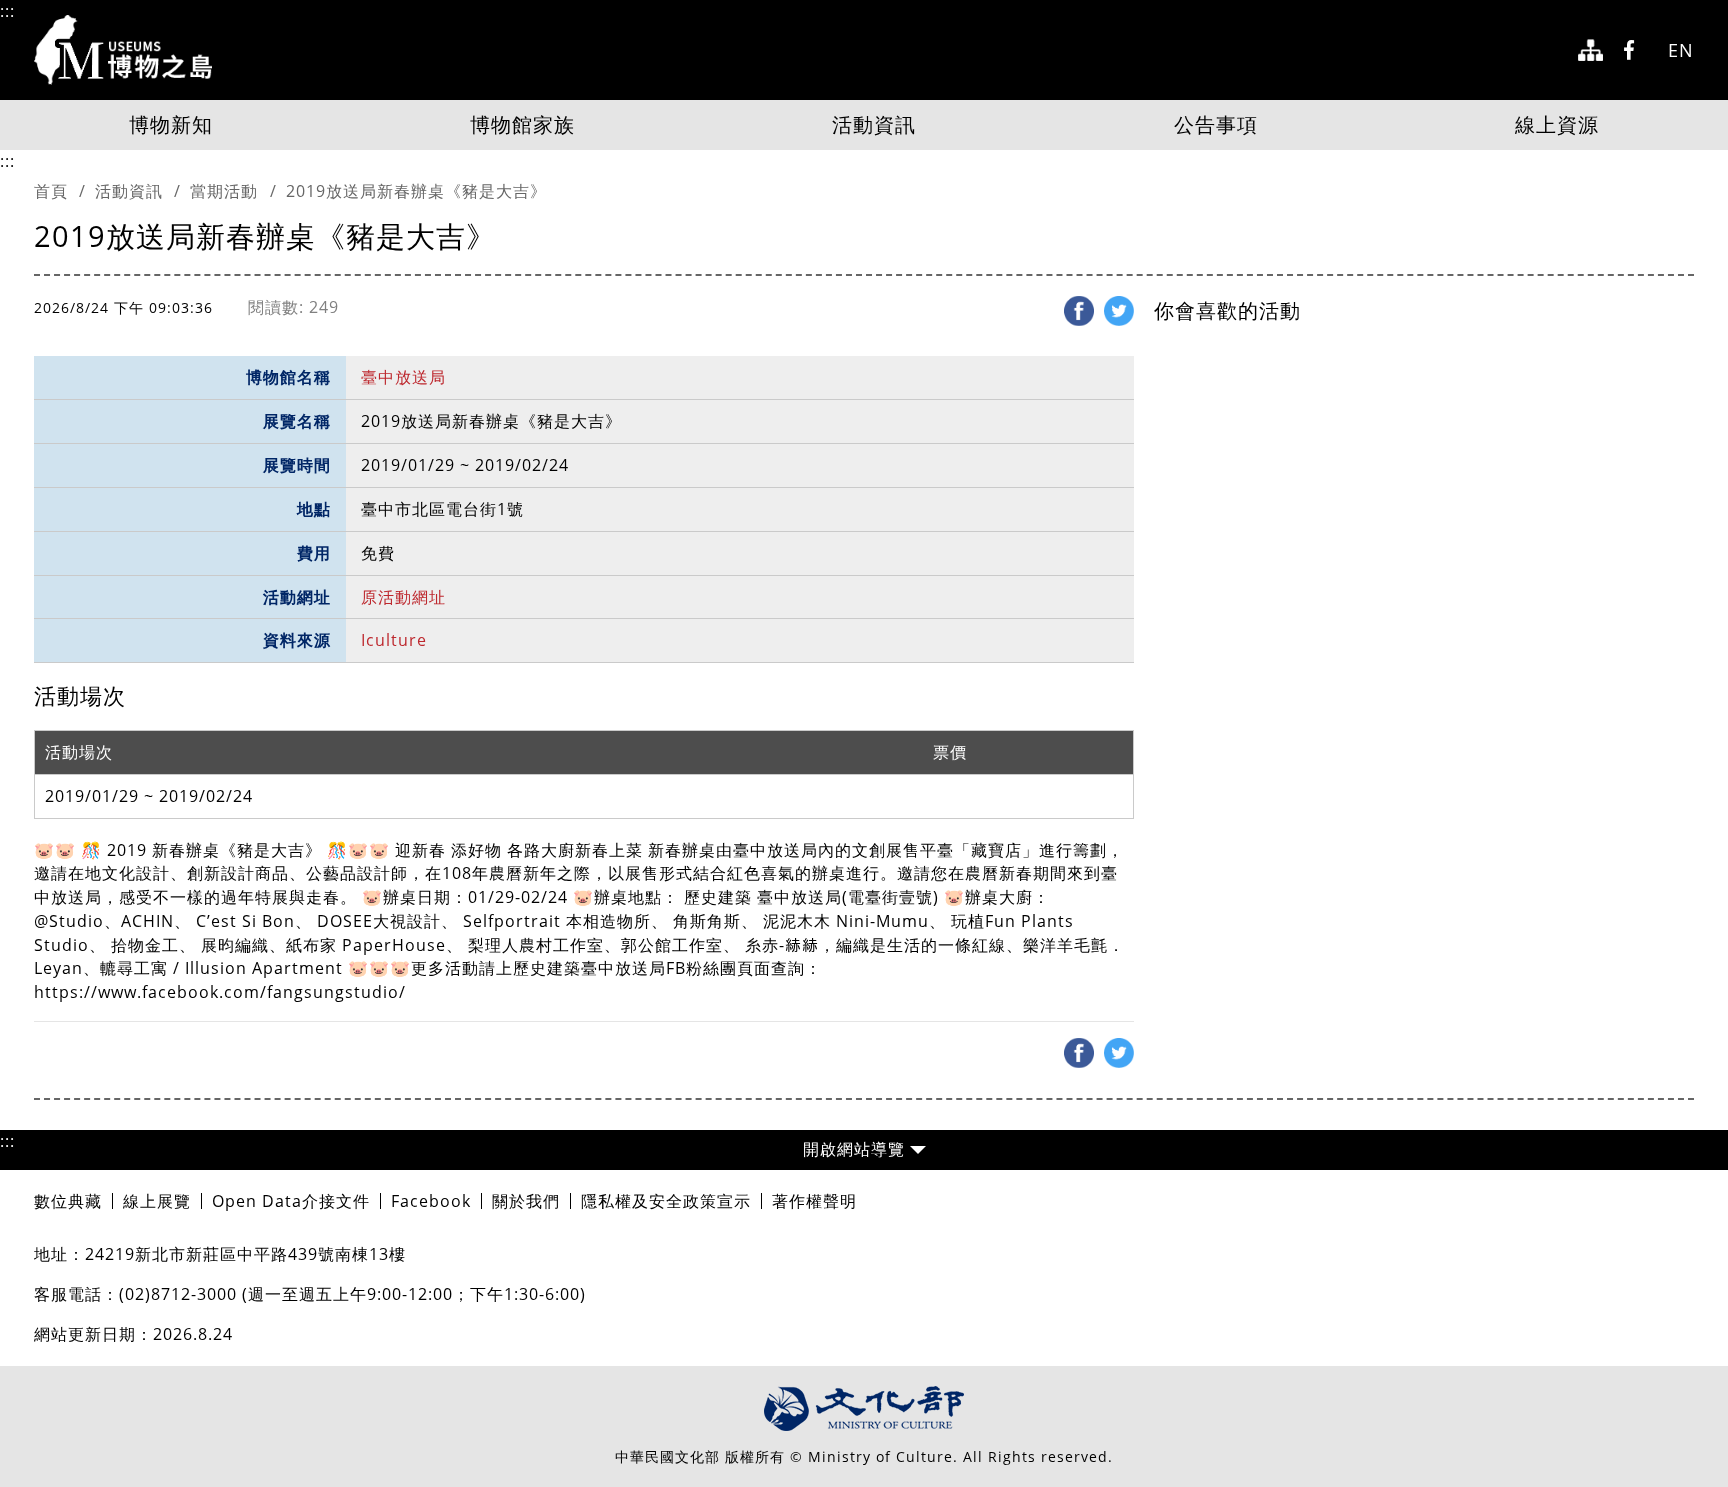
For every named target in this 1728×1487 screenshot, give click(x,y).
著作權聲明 (814, 1201)
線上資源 (1557, 124)
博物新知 (171, 124)
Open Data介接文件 (291, 1201)
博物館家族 (522, 124)
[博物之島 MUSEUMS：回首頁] (129, 50)
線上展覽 (157, 1201)
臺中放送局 (403, 377)
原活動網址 (403, 597)
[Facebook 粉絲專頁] (1635, 50)
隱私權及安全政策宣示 (666, 1201)
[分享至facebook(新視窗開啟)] (1079, 311)
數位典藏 (68, 1201)
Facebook (431, 1201)
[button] (864, 1150)
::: (7, 11)
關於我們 (526, 1201)
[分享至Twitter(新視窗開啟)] (1119, 311)
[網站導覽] (1590, 50)
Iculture (394, 640)
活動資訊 (874, 124)
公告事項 (1216, 124)
